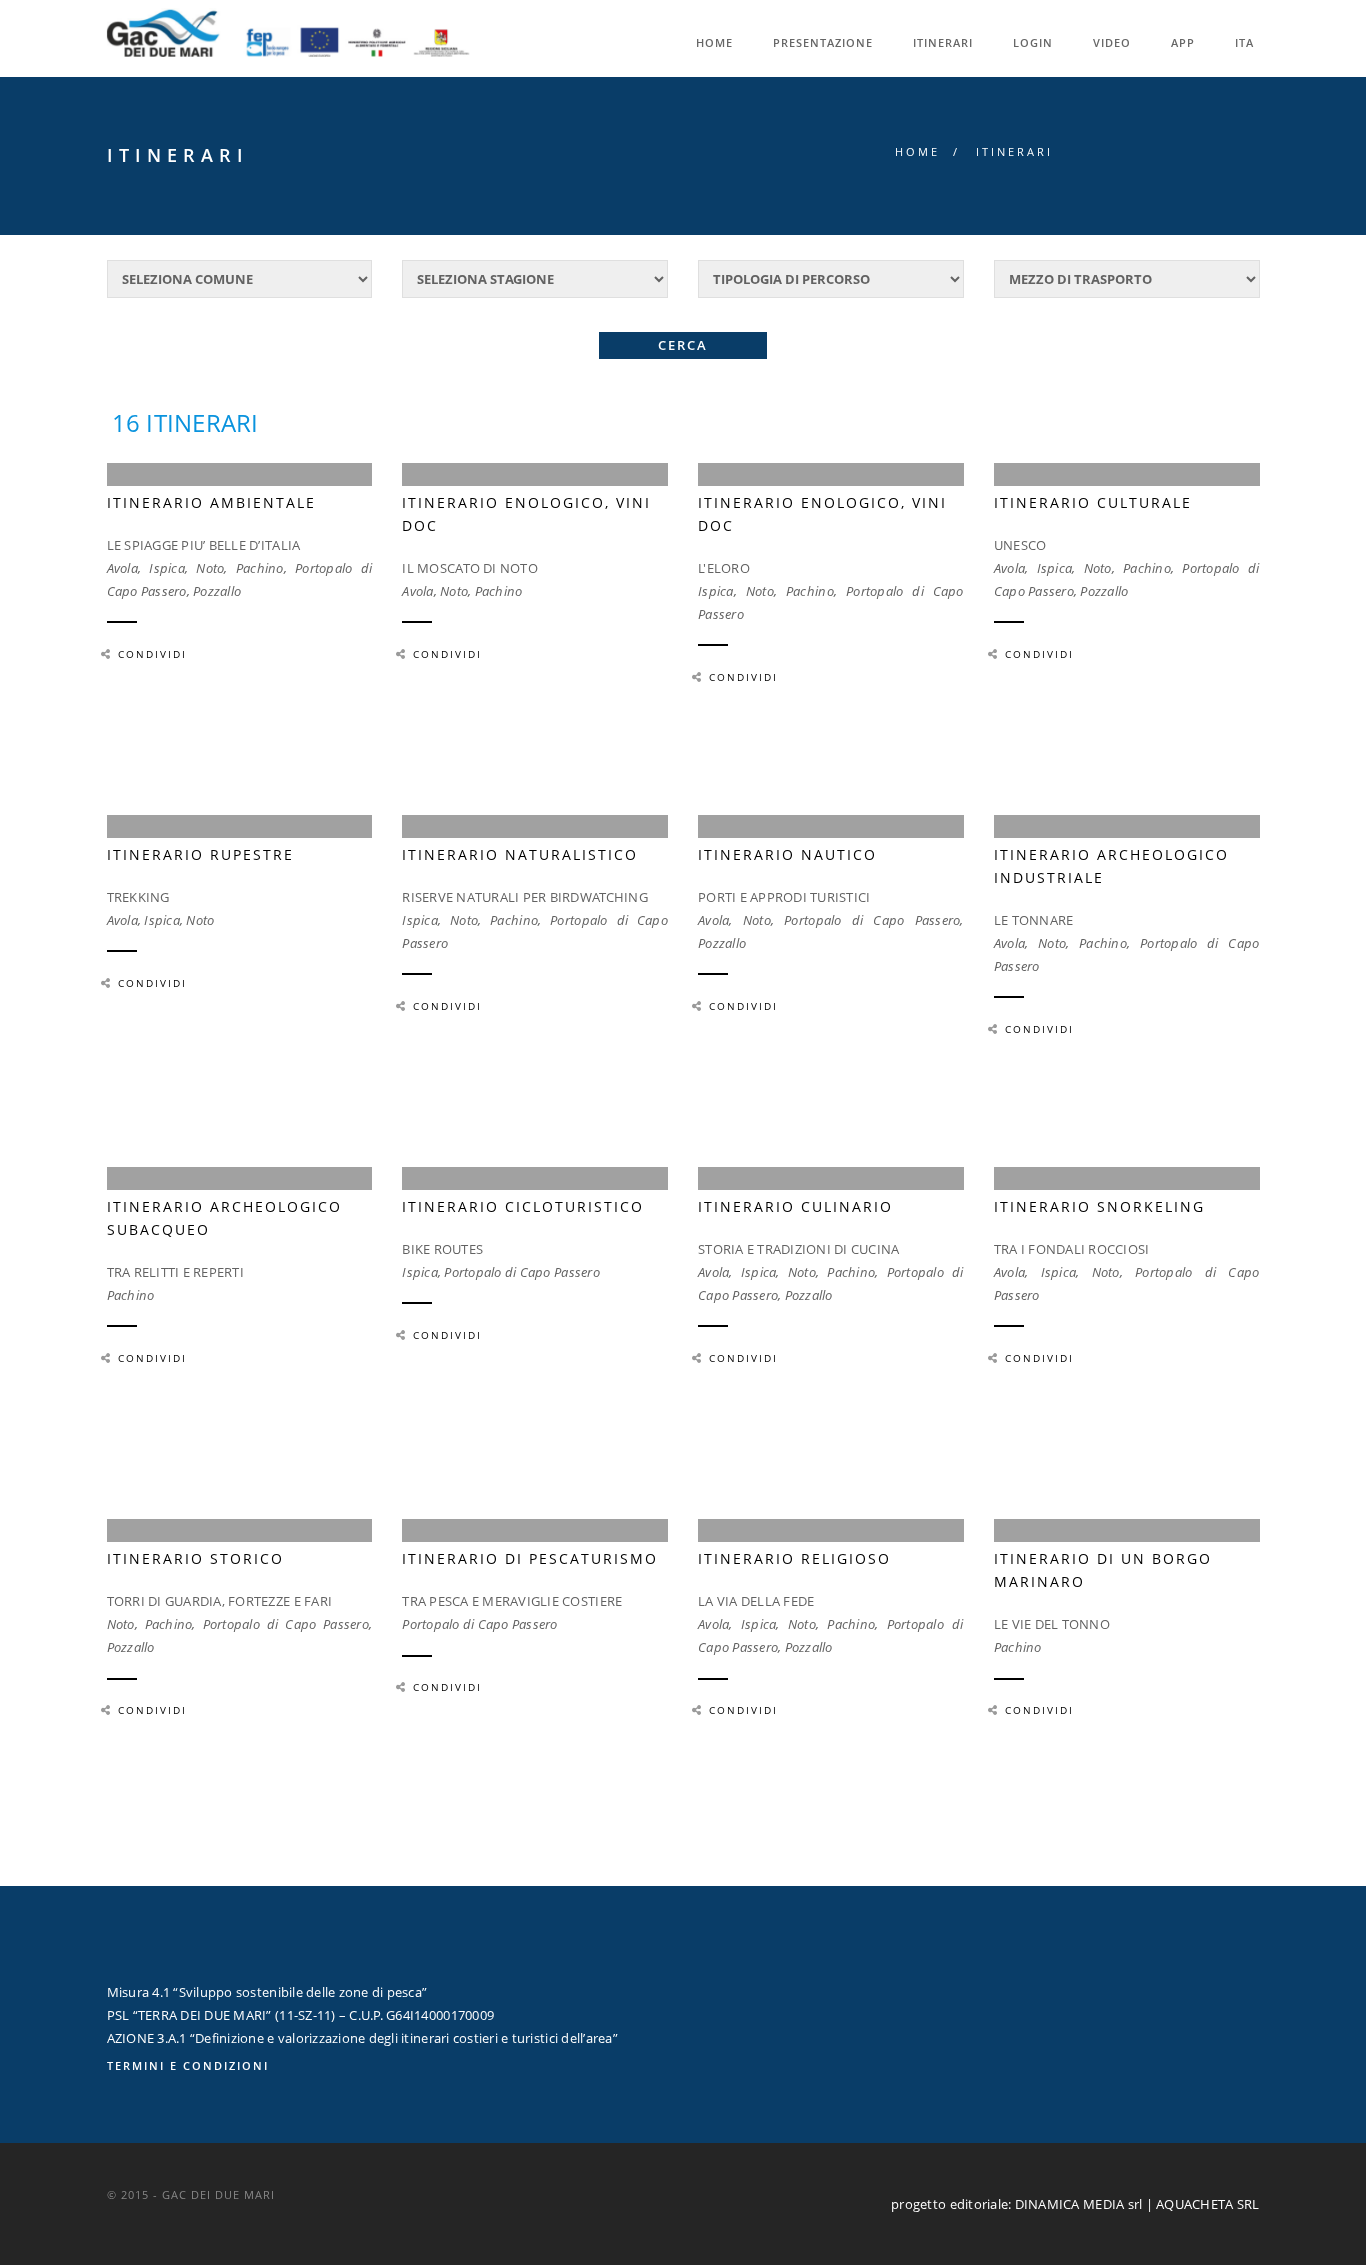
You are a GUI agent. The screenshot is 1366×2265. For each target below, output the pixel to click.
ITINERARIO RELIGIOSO (794, 1558)
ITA (1244, 42)
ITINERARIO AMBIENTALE (211, 502)
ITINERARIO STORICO (195, 1558)
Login (1033, 42)
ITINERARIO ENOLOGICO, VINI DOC (526, 514)
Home (714, 42)
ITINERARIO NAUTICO (787, 854)
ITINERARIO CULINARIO (795, 1206)
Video (1112, 42)
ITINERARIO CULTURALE (1093, 502)
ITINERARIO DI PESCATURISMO (530, 1558)
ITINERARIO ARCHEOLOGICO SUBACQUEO (224, 1218)
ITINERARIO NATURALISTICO (520, 854)
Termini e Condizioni (188, 2065)
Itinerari (943, 42)
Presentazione (823, 42)
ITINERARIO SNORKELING (1099, 1206)
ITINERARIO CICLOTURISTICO (523, 1206)
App (1183, 42)
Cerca (683, 345)
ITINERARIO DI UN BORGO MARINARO (1103, 1570)
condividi (152, 654)
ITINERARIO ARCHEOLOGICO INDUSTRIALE (1111, 866)
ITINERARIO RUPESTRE (200, 854)
